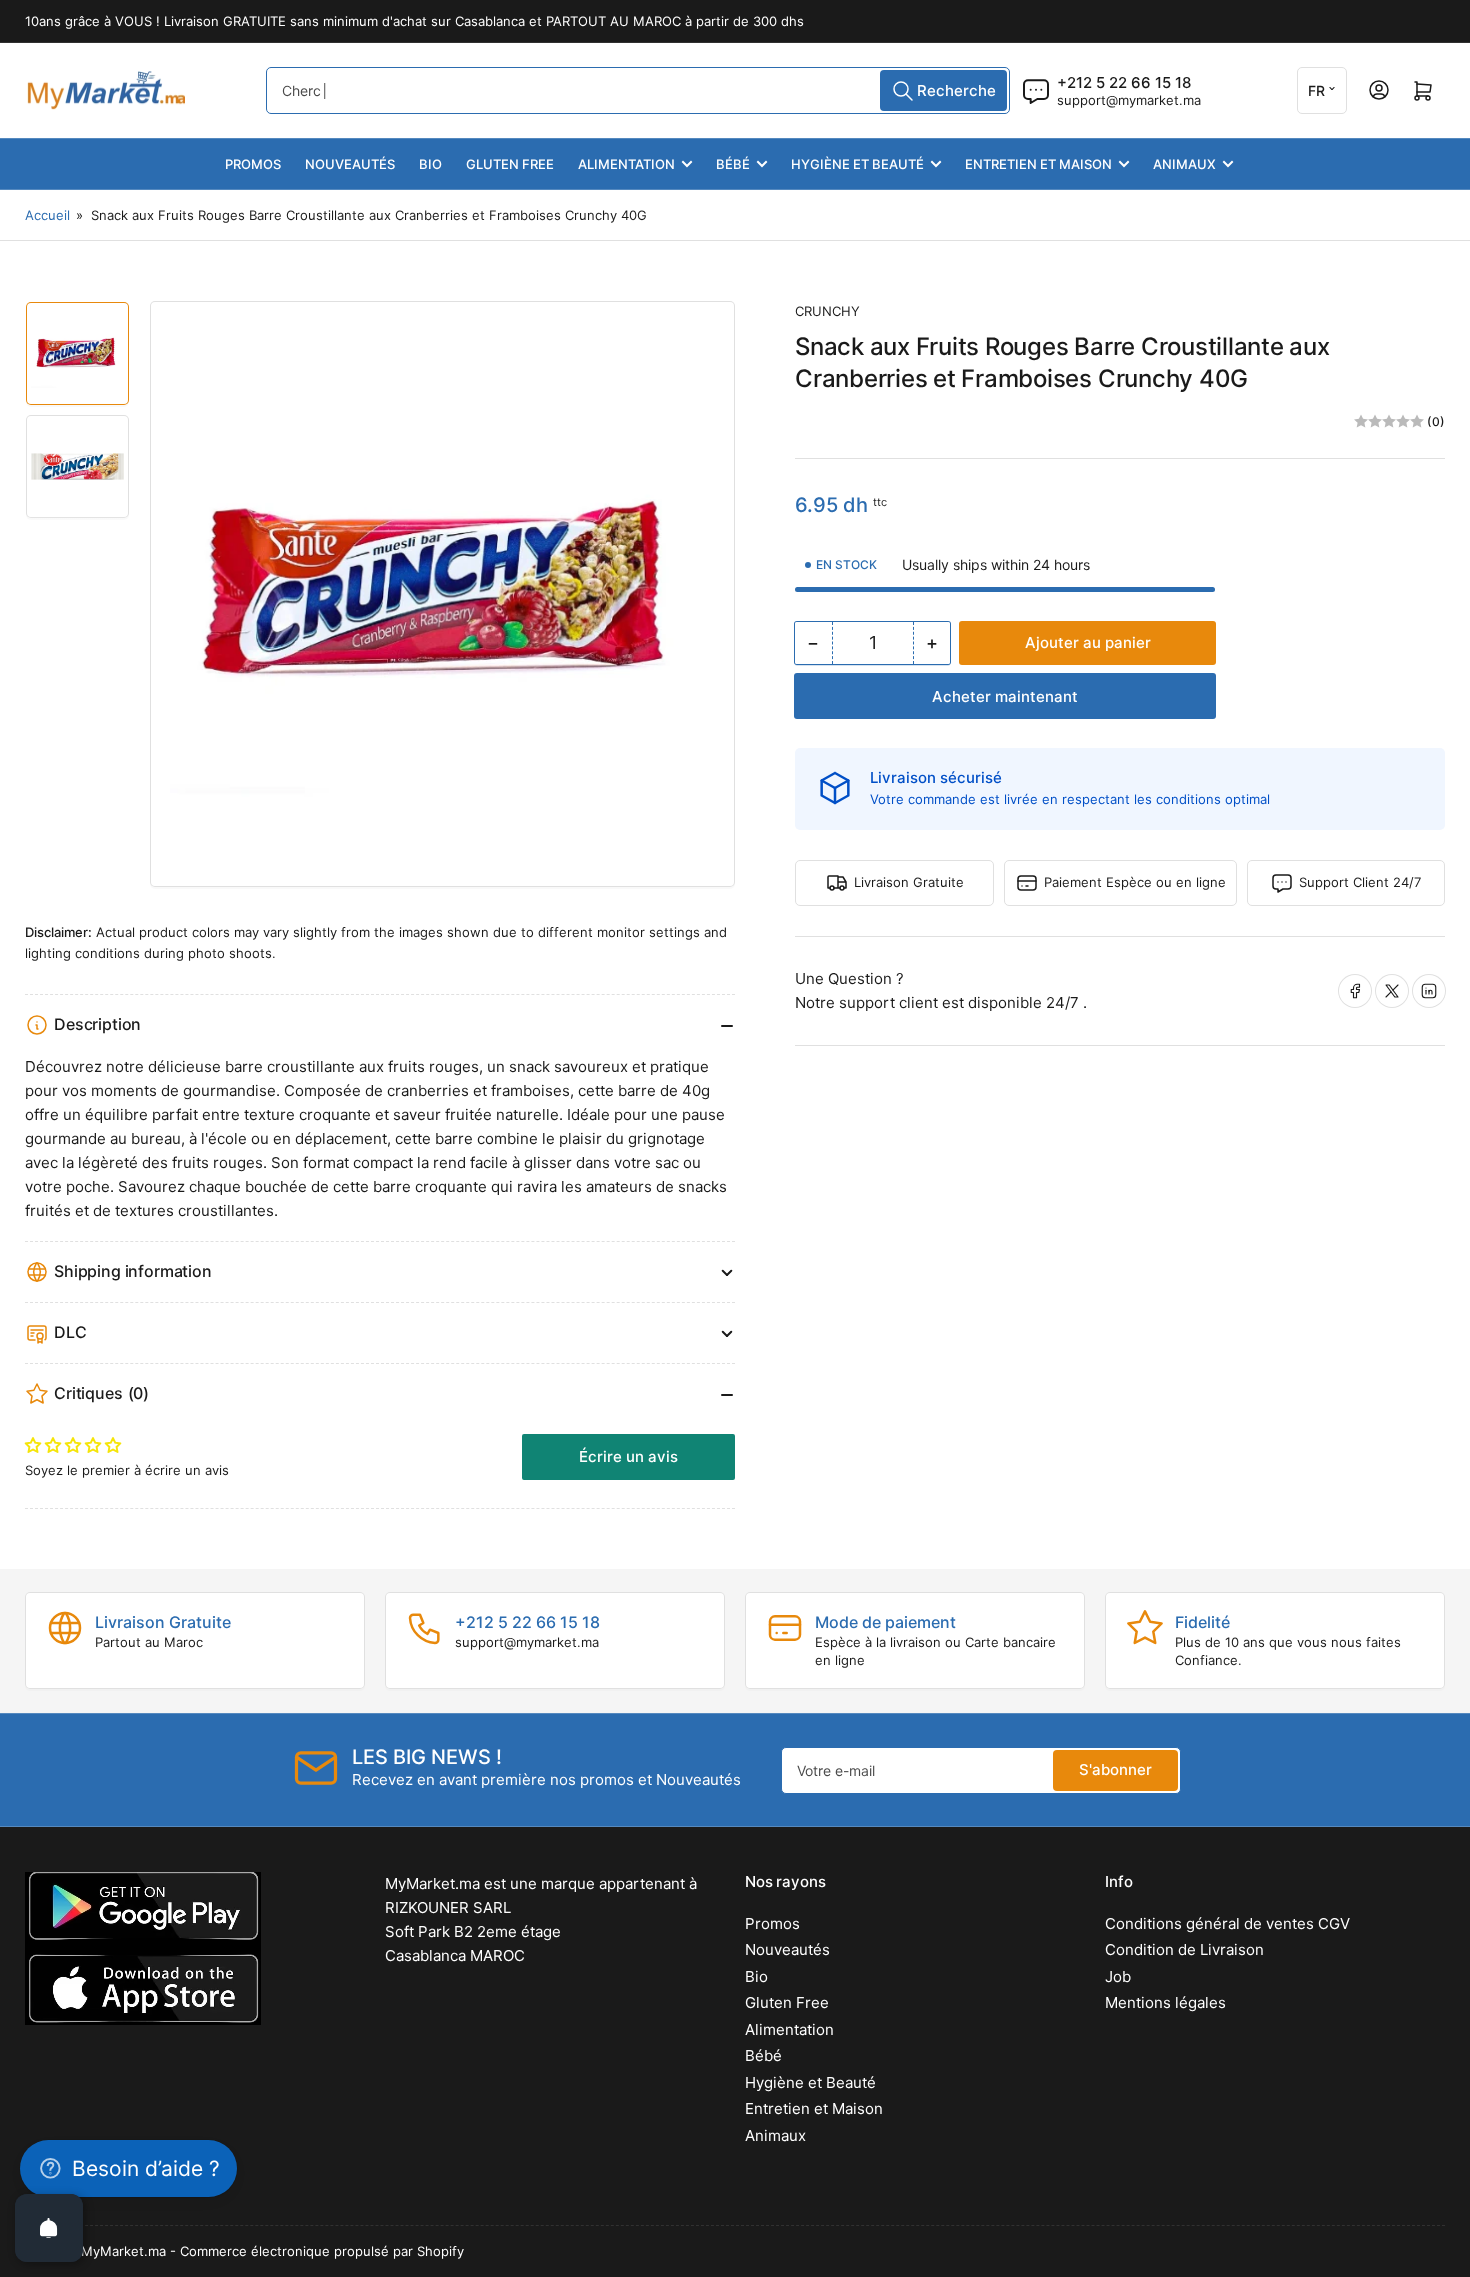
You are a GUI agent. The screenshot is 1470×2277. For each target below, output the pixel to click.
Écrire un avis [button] (628, 1456)
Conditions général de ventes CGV (1227, 1923)
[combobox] (638, 90)
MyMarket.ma (123, 2251)
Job (1118, 1976)
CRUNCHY (827, 311)
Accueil (47, 215)
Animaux (1184, 164)
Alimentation (626, 164)
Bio (430, 164)
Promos (253, 164)
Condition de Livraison (1184, 1949)
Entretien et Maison (1038, 164)
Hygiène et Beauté (857, 164)
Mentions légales (1165, 2002)
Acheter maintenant (1005, 696)
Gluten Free (510, 164)
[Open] (49, 2228)
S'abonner (1115, 1769)
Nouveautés (350, 164)
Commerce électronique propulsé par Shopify (322, 2251)
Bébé (733, 164)
